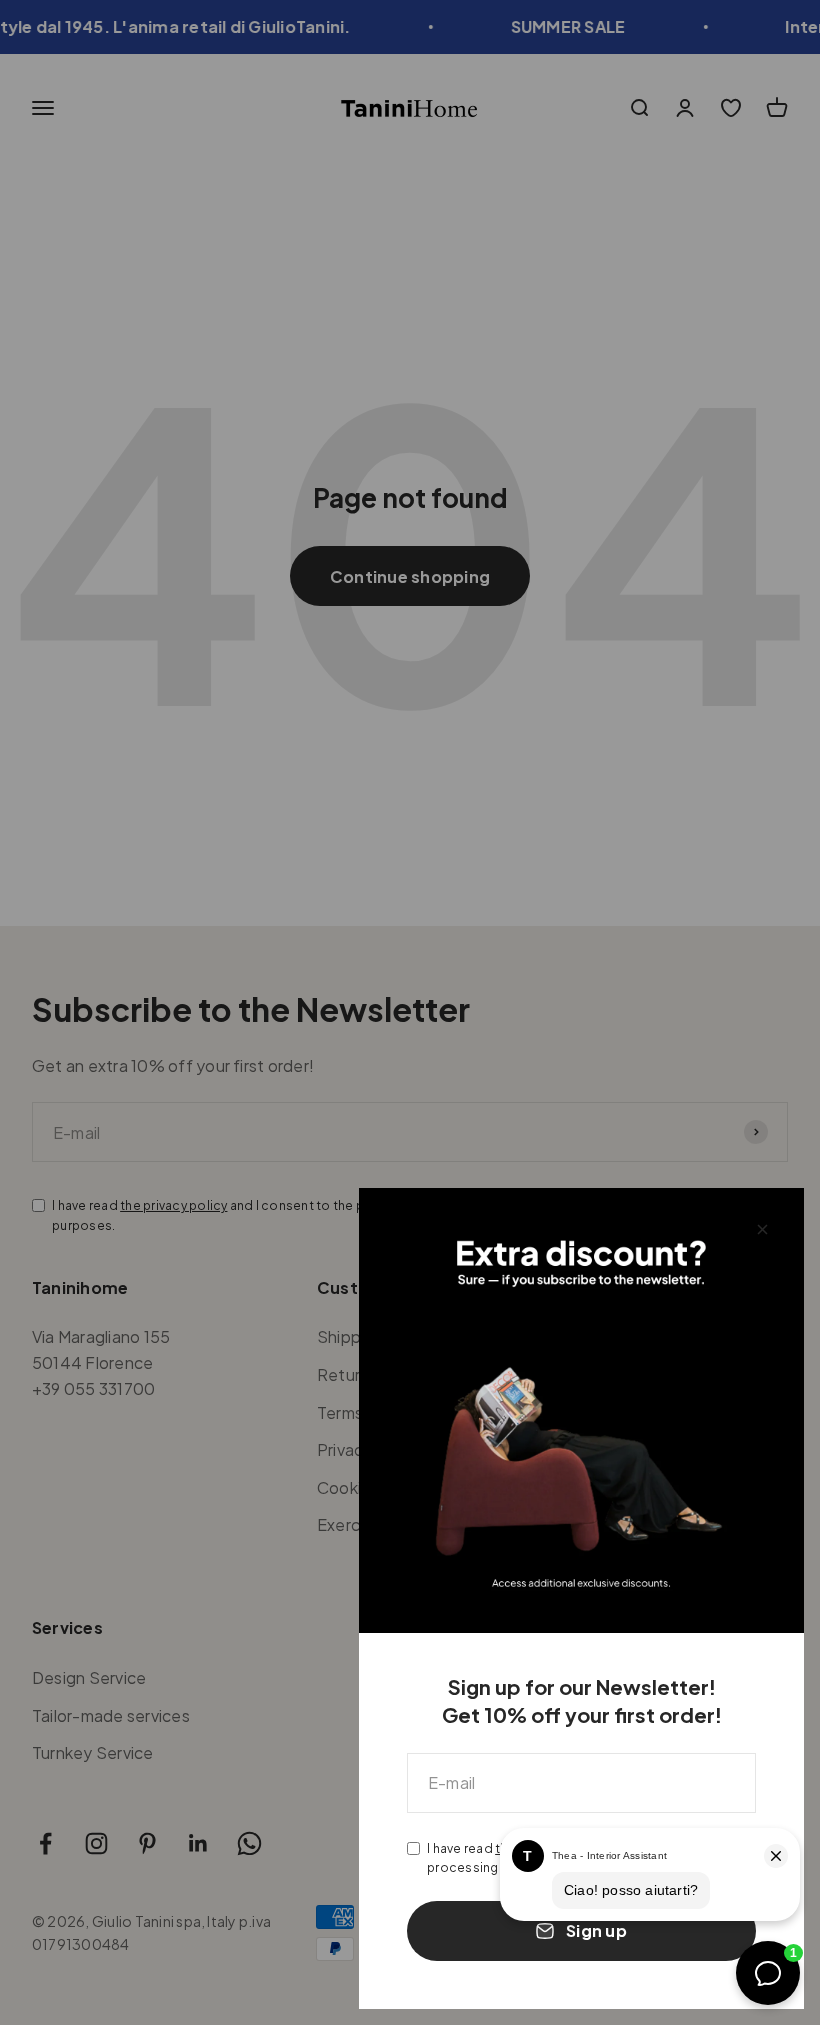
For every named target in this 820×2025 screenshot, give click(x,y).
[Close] (762, 1229)
